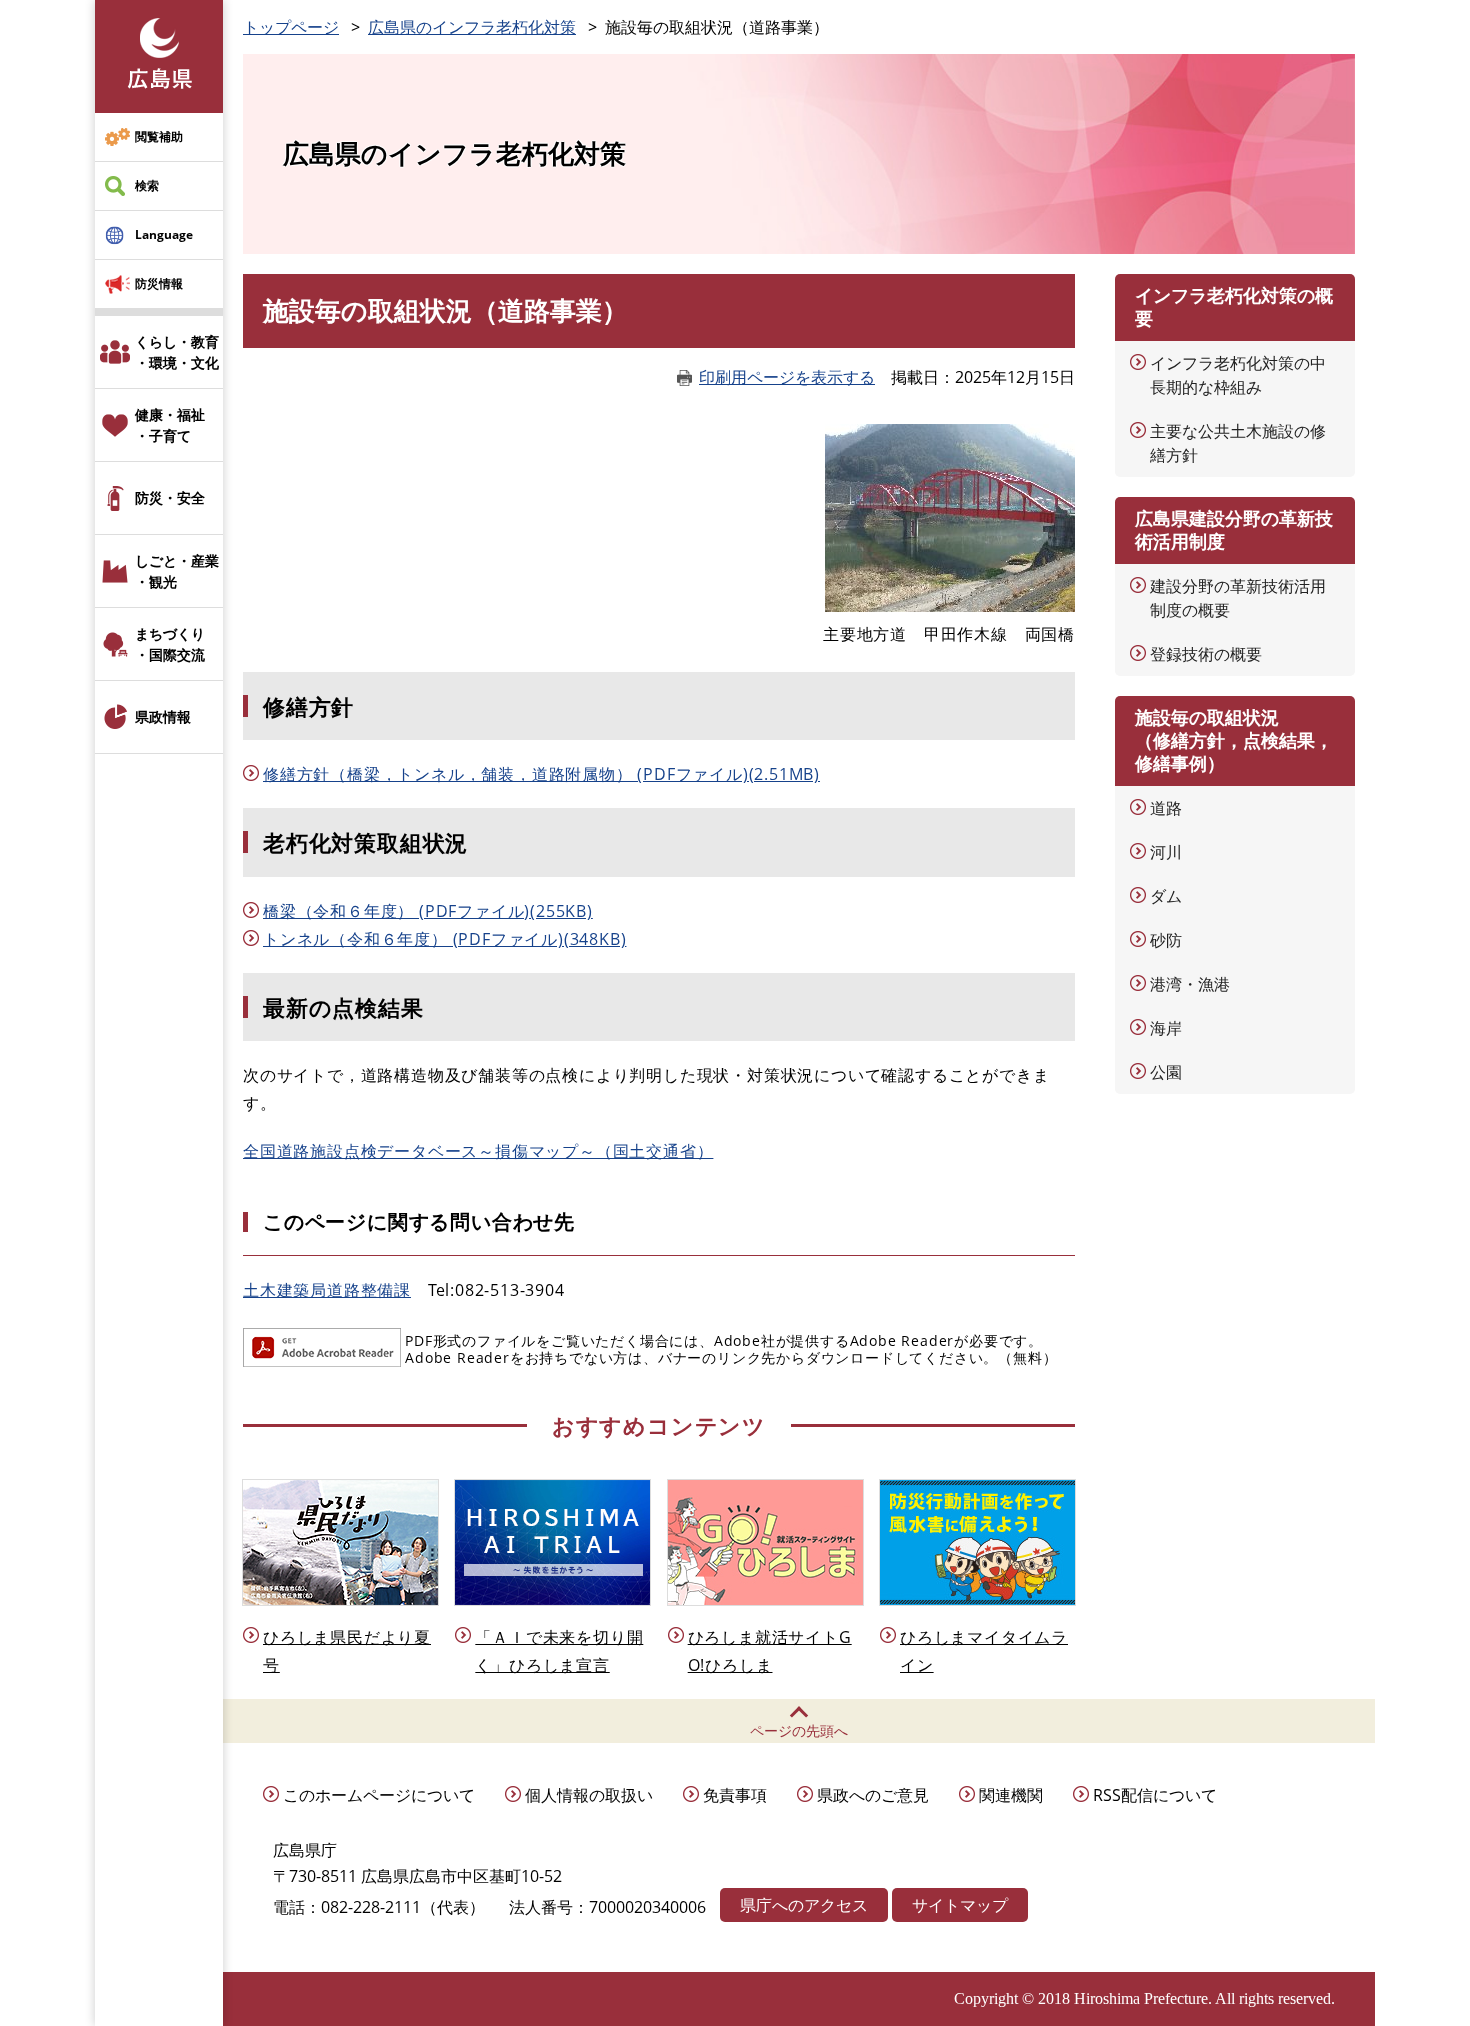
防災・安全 (170, 497)
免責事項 (735, 1795)
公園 (1166, 1072)
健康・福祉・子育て (170, 425)
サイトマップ (960, 1905)
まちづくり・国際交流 (170, 644)
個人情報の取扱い (589, 1795)
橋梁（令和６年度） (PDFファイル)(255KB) (428, 911)
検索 (147, 185)
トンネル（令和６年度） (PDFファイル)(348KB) (444, 939)
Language (164, 234)
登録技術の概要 (1206, 654)
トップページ (291, 27)
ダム (1166, 896)
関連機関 (1011, 1795)
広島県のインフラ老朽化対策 (472, 27)
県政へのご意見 (873, 1795)
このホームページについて (379, 1795)
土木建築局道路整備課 (327, 1290)
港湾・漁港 (1190, 984)
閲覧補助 (159, 136)
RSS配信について (1155, 1795)
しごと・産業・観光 (177, 571)
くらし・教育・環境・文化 (177, 352)
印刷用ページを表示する (787, 377)
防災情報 (159, 283)
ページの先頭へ (799, 1730)
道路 (1166, 808)
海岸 (1166, 1028)
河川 (1166, 852)
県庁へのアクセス (804, 1905)
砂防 (1166, 940)
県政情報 (163, 716)
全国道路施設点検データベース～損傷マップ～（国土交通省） (478, 1151)
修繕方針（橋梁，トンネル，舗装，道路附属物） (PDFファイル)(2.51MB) (541, 774)
